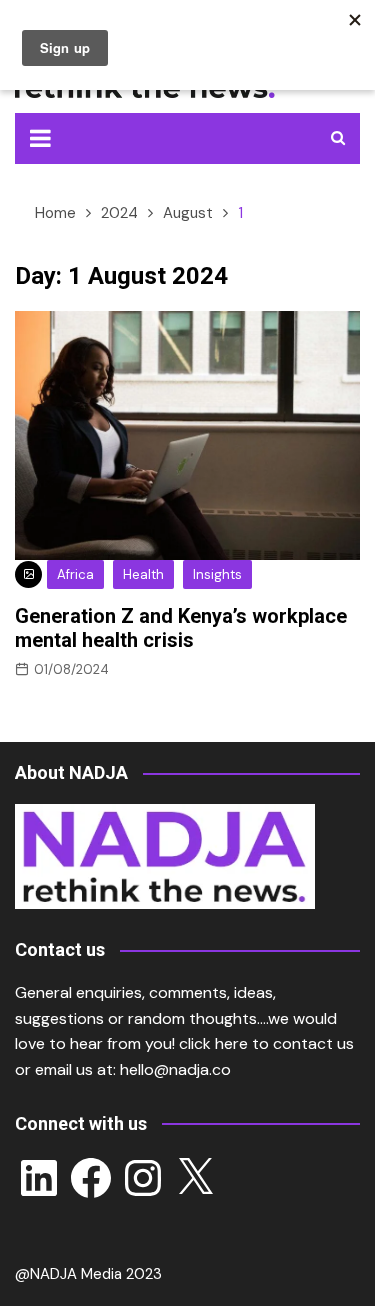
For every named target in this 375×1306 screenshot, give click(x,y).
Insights (217, 574)
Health (143, 574)
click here (213, 1043)
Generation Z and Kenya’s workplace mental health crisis (181, 628)
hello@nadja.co (175, 1069)
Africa (75, 574)
